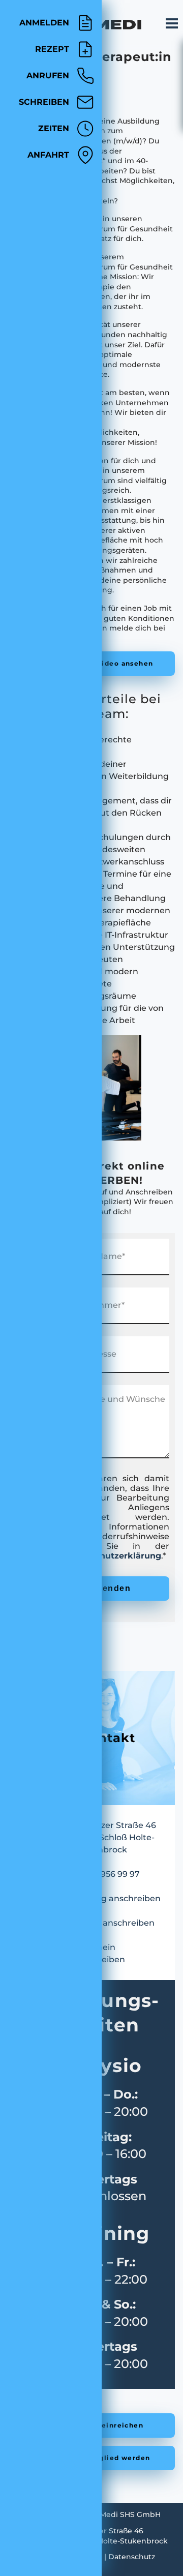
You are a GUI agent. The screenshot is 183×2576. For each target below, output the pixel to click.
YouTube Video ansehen (108, 663)
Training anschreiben (117, 1898)
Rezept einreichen (108, 2425)
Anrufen (48, 76)
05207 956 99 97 (106, 1874)
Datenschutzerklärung (113, 1556)
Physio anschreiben (114, 1923)
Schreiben (44, 102)
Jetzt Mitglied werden (108, 2458)
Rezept (52, 49)
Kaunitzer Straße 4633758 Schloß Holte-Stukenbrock (115, 1837)
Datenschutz (132, 2557)
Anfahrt (48, 155)
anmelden (44, 23)
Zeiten (54, 128)
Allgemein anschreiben (99, 1953)
